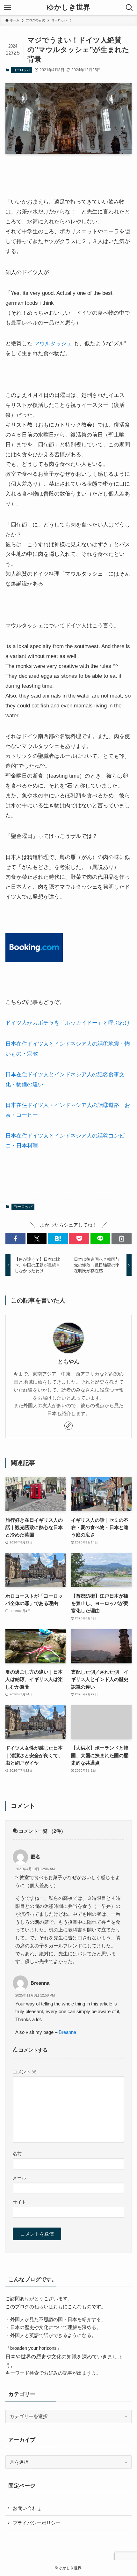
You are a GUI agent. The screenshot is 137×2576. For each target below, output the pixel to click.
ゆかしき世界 (68, 8)
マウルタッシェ (53, 343)
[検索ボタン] (129, 8)
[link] (68, 1426)
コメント (25, 2072)
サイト (19, 2202)
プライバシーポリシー (37, 2523)
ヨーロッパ (22, 70)
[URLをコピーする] (122, 1239)
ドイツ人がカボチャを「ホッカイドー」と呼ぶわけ (68, 1023)
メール (19, 2178)
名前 (17, 2154)
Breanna (67, 2032)
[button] (15, 1239)
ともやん (68, 1362)
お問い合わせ (27, 2508)
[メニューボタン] (8, 8)
